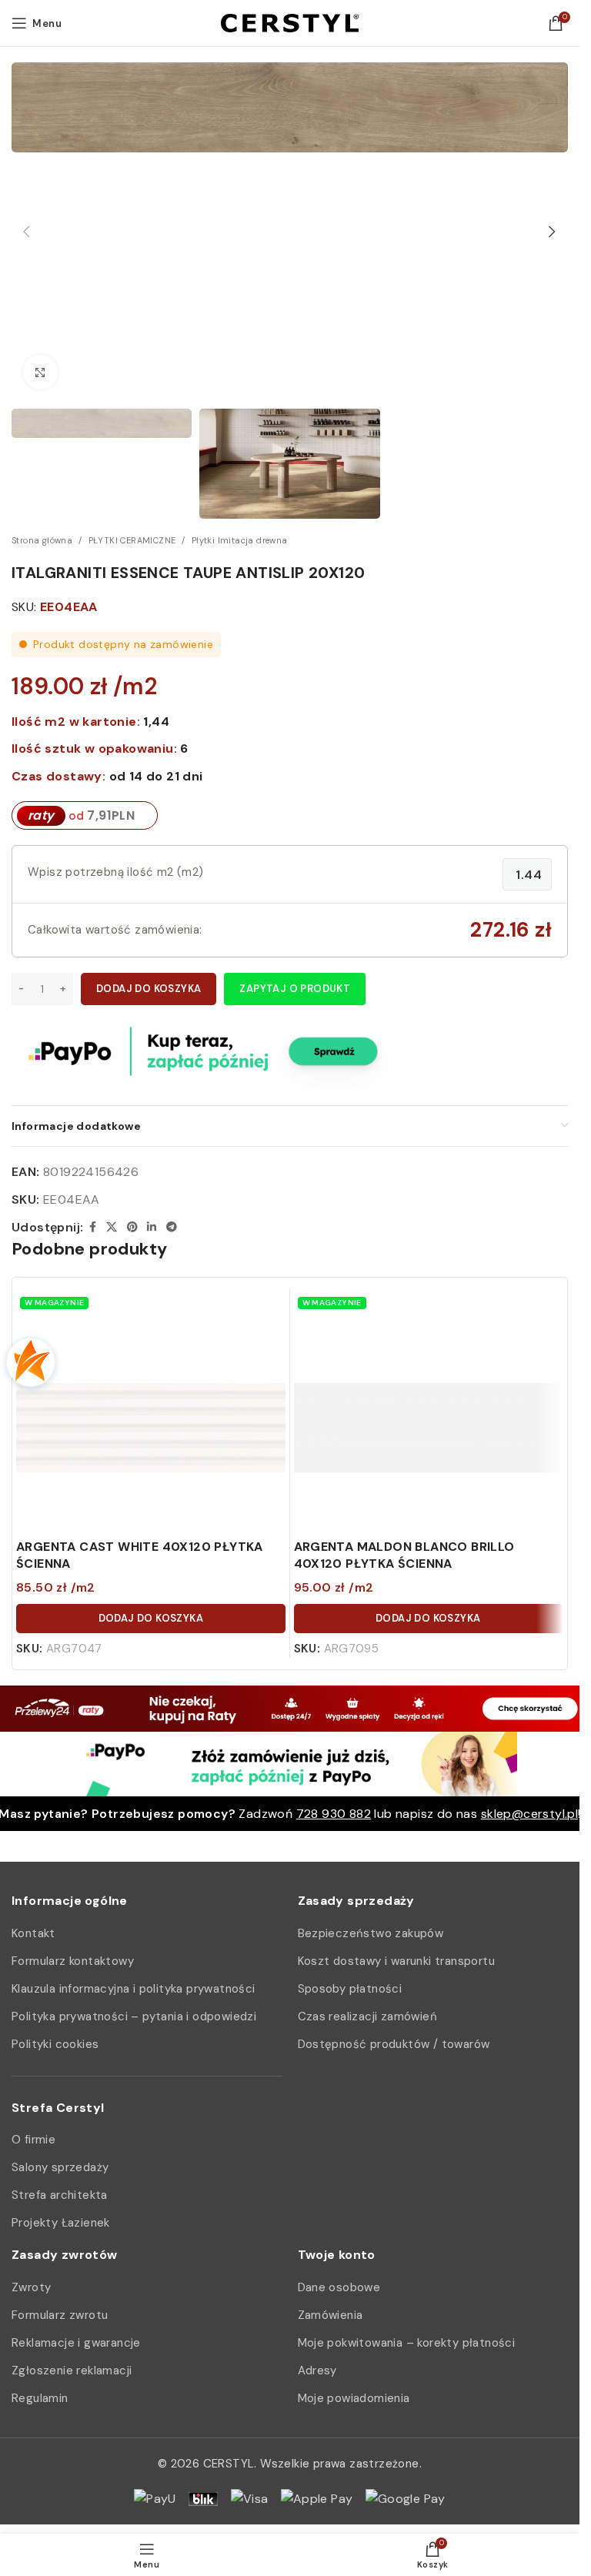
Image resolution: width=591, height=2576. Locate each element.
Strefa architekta (60, 2195)
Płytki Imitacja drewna (240, 540)
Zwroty (31, 2287)
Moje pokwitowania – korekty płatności (407, 2343)
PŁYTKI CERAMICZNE (132, 540)
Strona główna (42, 540)
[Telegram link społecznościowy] (172, 1227)
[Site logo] (290, 22)
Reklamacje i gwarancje (76, 2343)
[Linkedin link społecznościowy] (152, 1227)
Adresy (317, 2371)
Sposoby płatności (350, 1989)
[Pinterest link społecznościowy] (132, 1227)
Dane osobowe (339, 2287)
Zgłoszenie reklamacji (72, 2371)
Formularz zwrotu (60, 2315)
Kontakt (33, 1933)
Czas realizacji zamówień (368, 2016)
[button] (27, 232)
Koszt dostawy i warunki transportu (397, 1961)
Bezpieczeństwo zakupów (371, 1933)
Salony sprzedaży (60, 2167)
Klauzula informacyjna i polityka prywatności (134, 1989)
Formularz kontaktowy (73, 1961)
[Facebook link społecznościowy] (92, 1227)
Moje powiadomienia (354, 2398)
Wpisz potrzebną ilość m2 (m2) (116, 872)
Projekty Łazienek (61, 2223)
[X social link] (112, 1227)
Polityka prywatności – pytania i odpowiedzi (134, 2016)
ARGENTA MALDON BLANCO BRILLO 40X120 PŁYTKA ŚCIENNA (404, 1555)
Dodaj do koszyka (149, 989)
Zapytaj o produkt (295, 989)
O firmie (33, 2140)
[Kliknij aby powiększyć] (40, 372)
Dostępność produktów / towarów (394, 2044)
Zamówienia (331, 2315)
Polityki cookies (55, 2044)
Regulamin (40, 2398)
